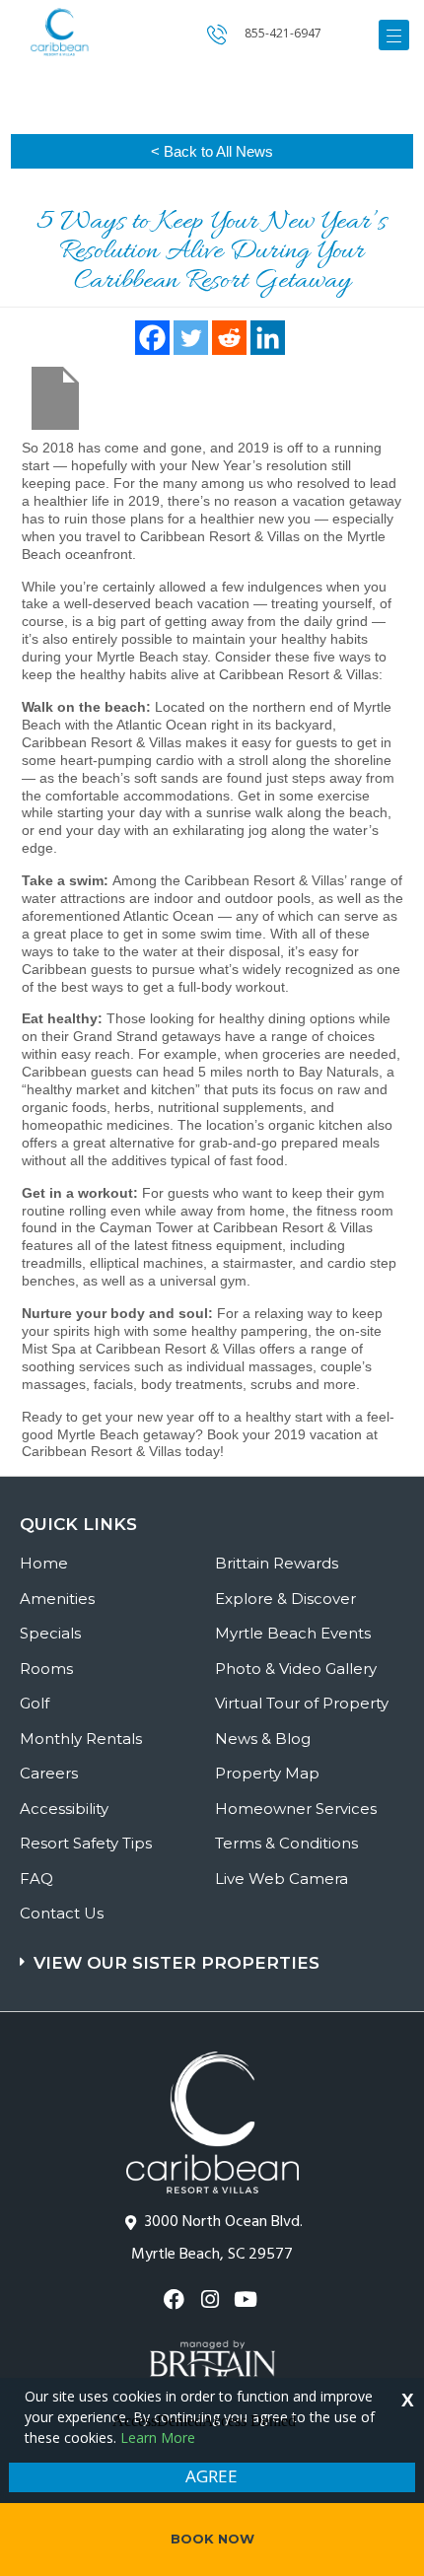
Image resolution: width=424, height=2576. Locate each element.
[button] (214, 1953)
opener (394, 35)
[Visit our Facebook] (176, 2299)
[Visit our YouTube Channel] (248, 2299)
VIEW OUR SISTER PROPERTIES (177, 1963)
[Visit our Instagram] (212, 2299)
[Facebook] (152, 338)
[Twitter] (191, 338)
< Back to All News (212, 151)
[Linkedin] (268, 338)
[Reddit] (229, 338)
